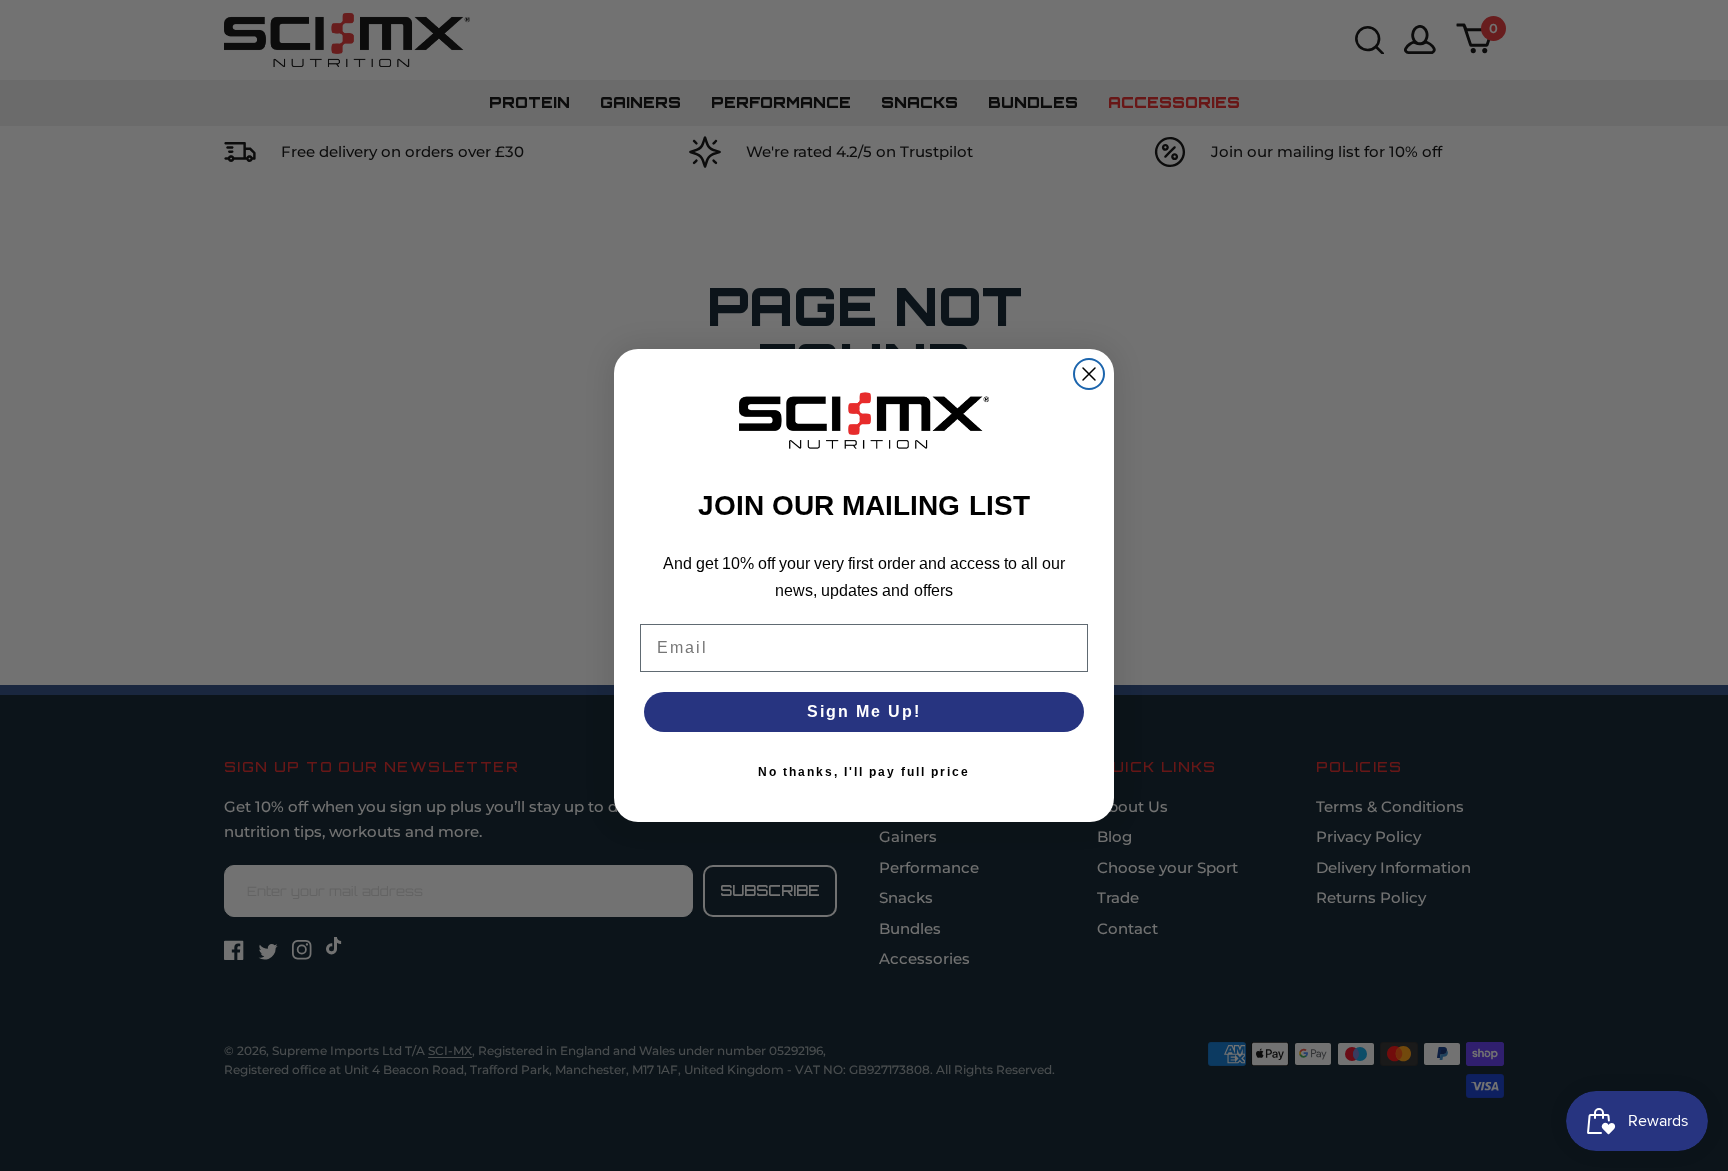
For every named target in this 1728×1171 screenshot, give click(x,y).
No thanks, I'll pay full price (864, 772)
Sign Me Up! (864, 711)
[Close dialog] (1089, 374)
